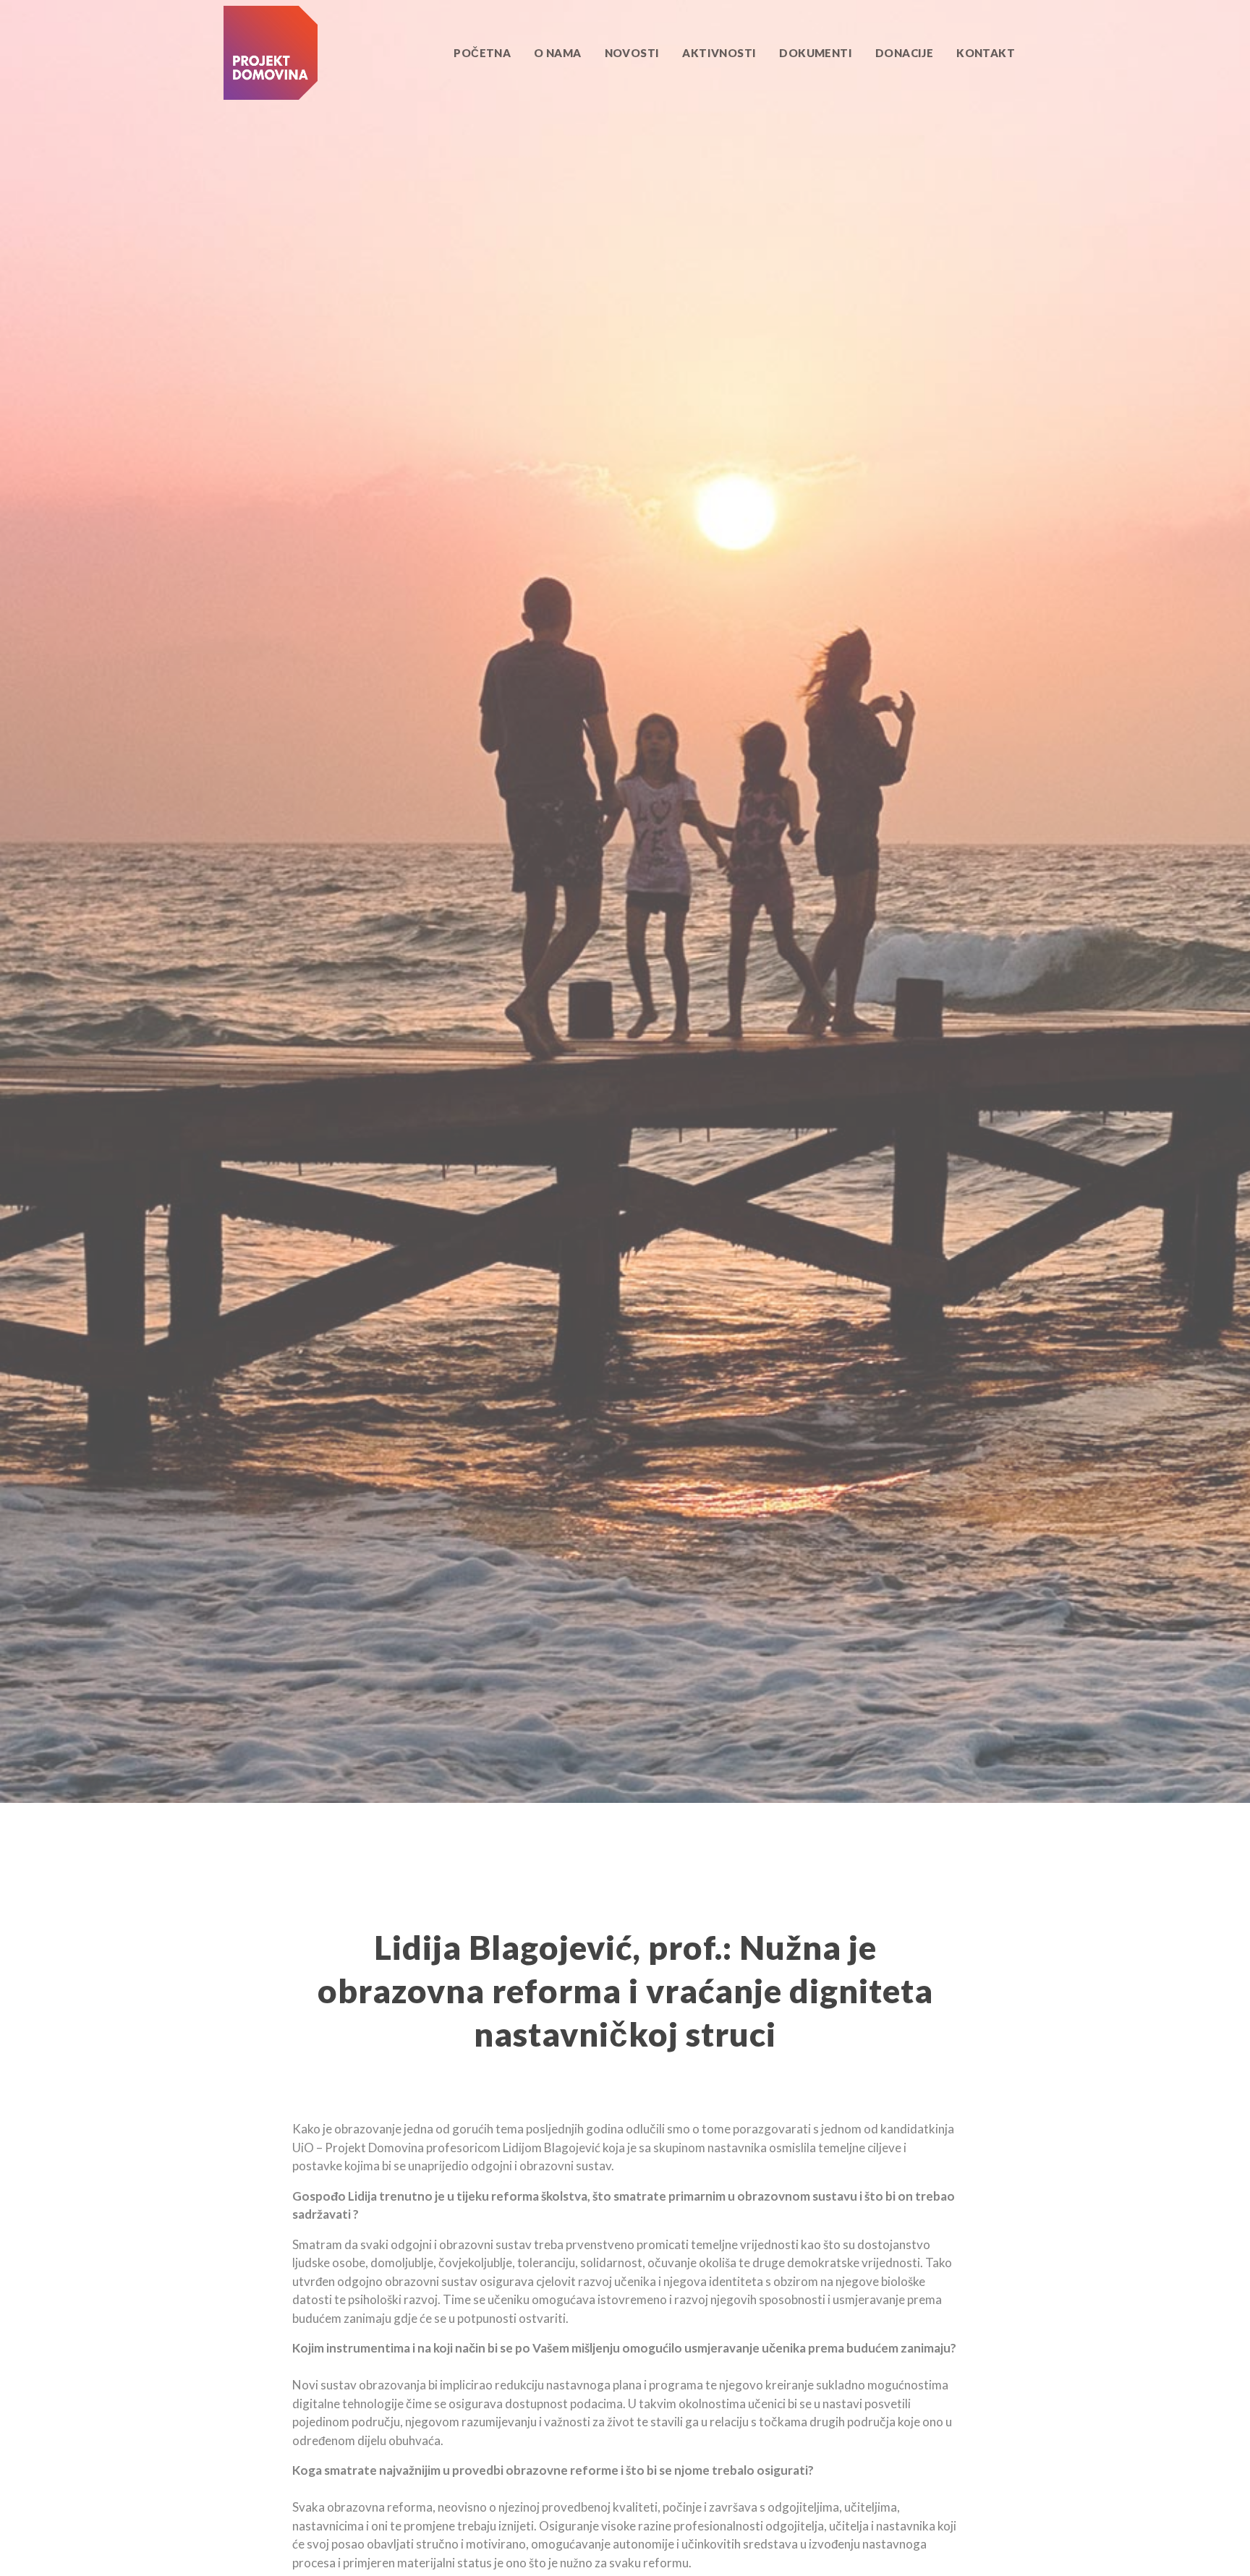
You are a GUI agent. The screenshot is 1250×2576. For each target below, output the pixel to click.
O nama (557, 53)
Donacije (904, 53)
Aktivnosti (719, 53)
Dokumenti (816, 53)
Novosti (632, 53)
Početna (482, 53)
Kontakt (986, 53)
